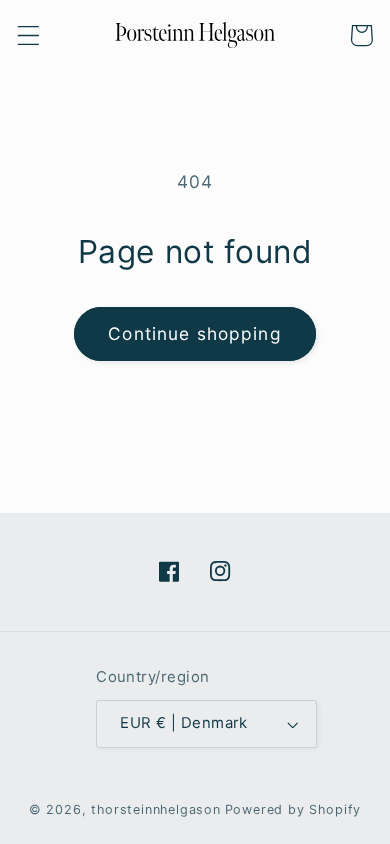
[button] (28, 35)
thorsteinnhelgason (156, 809)
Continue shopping (195, 333)
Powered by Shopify (293, 809)
